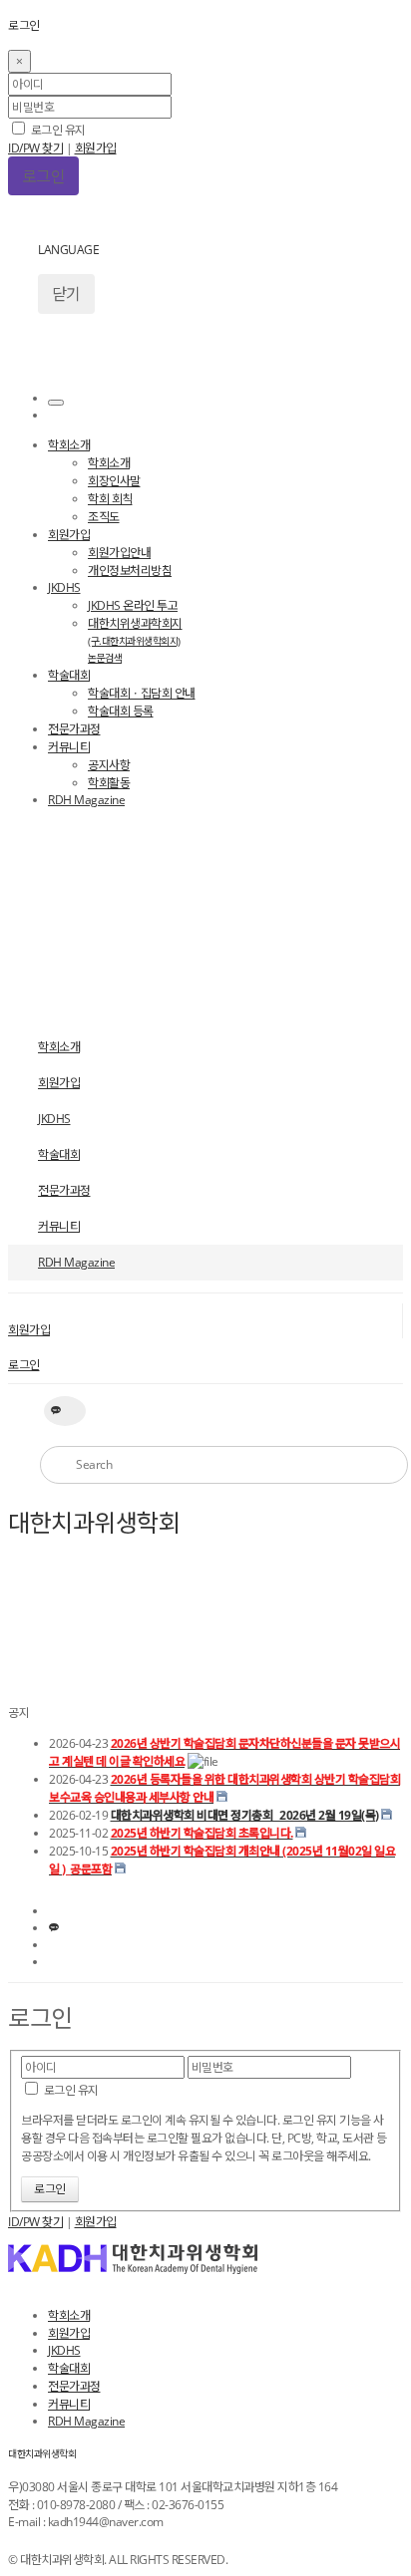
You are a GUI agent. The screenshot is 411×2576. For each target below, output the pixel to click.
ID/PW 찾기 (35, 148)
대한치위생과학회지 (135, 640)
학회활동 (109, 783)
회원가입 (96, 148)
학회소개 (69, 445)
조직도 (104, 517)
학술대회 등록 (121, 711)
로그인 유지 (57, 130)
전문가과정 (74, 729)
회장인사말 (114, 481)
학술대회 (69, 675)
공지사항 (109, 765)
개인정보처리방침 (130, 571)
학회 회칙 (110, 499)
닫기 (66, 294)
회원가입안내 (119, 553)
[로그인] (56, 403)
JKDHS (64, 587)
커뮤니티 (69, 747)
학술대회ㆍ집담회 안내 (142, 693)
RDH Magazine (86, 800)
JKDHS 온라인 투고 (133, 605)
